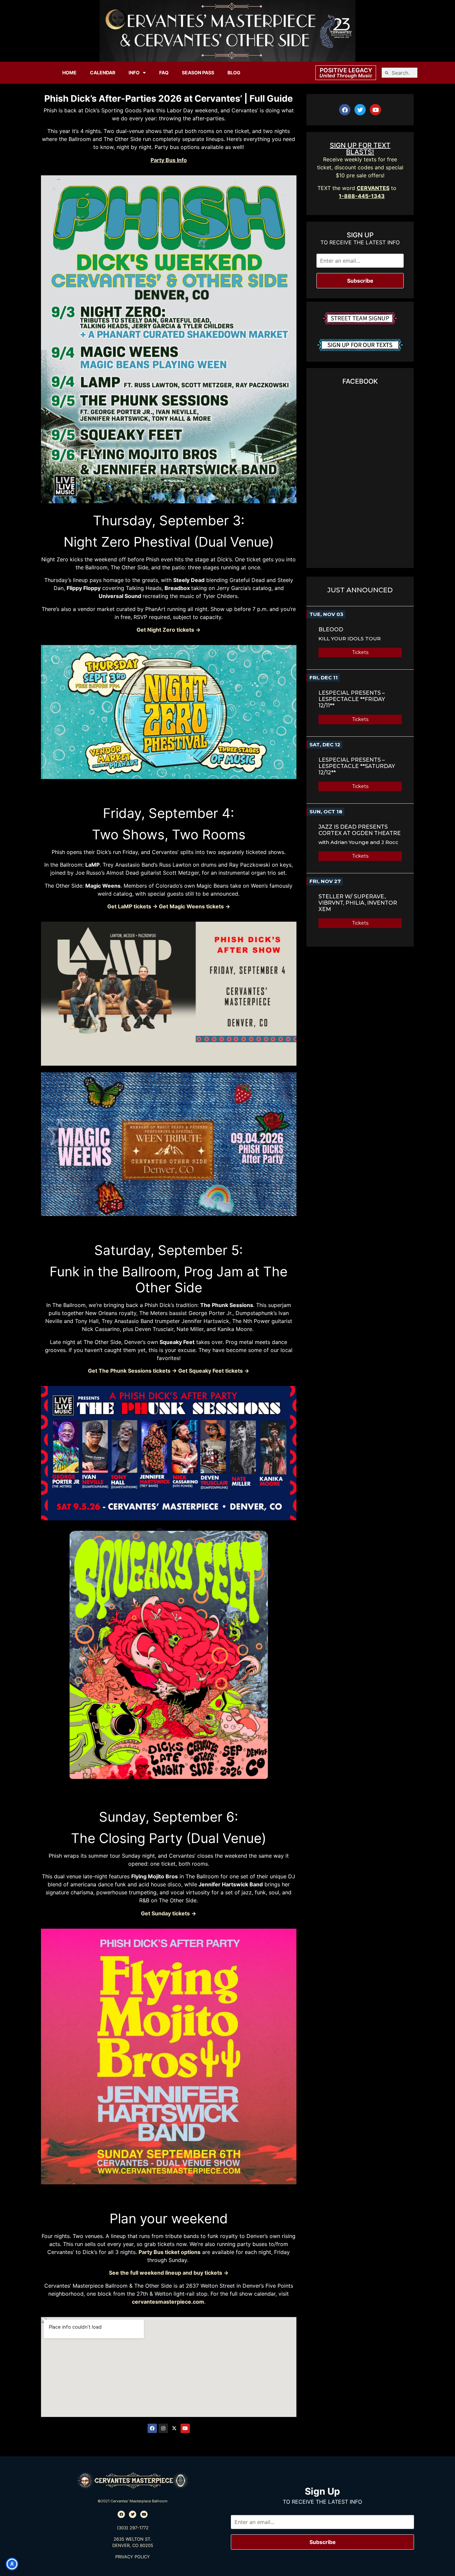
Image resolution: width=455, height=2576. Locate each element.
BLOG (234, 72)
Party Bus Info (169, 160)
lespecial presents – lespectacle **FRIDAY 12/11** (352, 699)
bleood (331, 629)
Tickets (360, 652)
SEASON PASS (198, 72)
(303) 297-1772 (133, 2528)
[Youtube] (185, 2428)
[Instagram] (163, 2428)
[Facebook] (152, 2428)
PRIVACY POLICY (133, 2557)
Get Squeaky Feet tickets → (214, 1371)
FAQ (164, 72)
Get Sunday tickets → (169, 1913)
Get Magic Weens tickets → (195, 906)
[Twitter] (360, 110)
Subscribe (360, 281)
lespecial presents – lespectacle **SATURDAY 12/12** (357, 766)
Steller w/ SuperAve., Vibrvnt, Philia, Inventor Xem (358, 903)
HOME (69, 72)
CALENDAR (103, 72)
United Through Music (346, 75)
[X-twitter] (174, 2428)
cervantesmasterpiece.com (168, 2302)
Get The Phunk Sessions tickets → (132, 1371)
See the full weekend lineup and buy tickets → (169, 2273)
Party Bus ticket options (170, 2252)
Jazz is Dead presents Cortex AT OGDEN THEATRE (360, 830)
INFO (134, 72)
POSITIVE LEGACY (346, 70)
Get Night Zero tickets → (169, 630)
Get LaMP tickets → (132, 906)
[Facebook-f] (345, 110)
